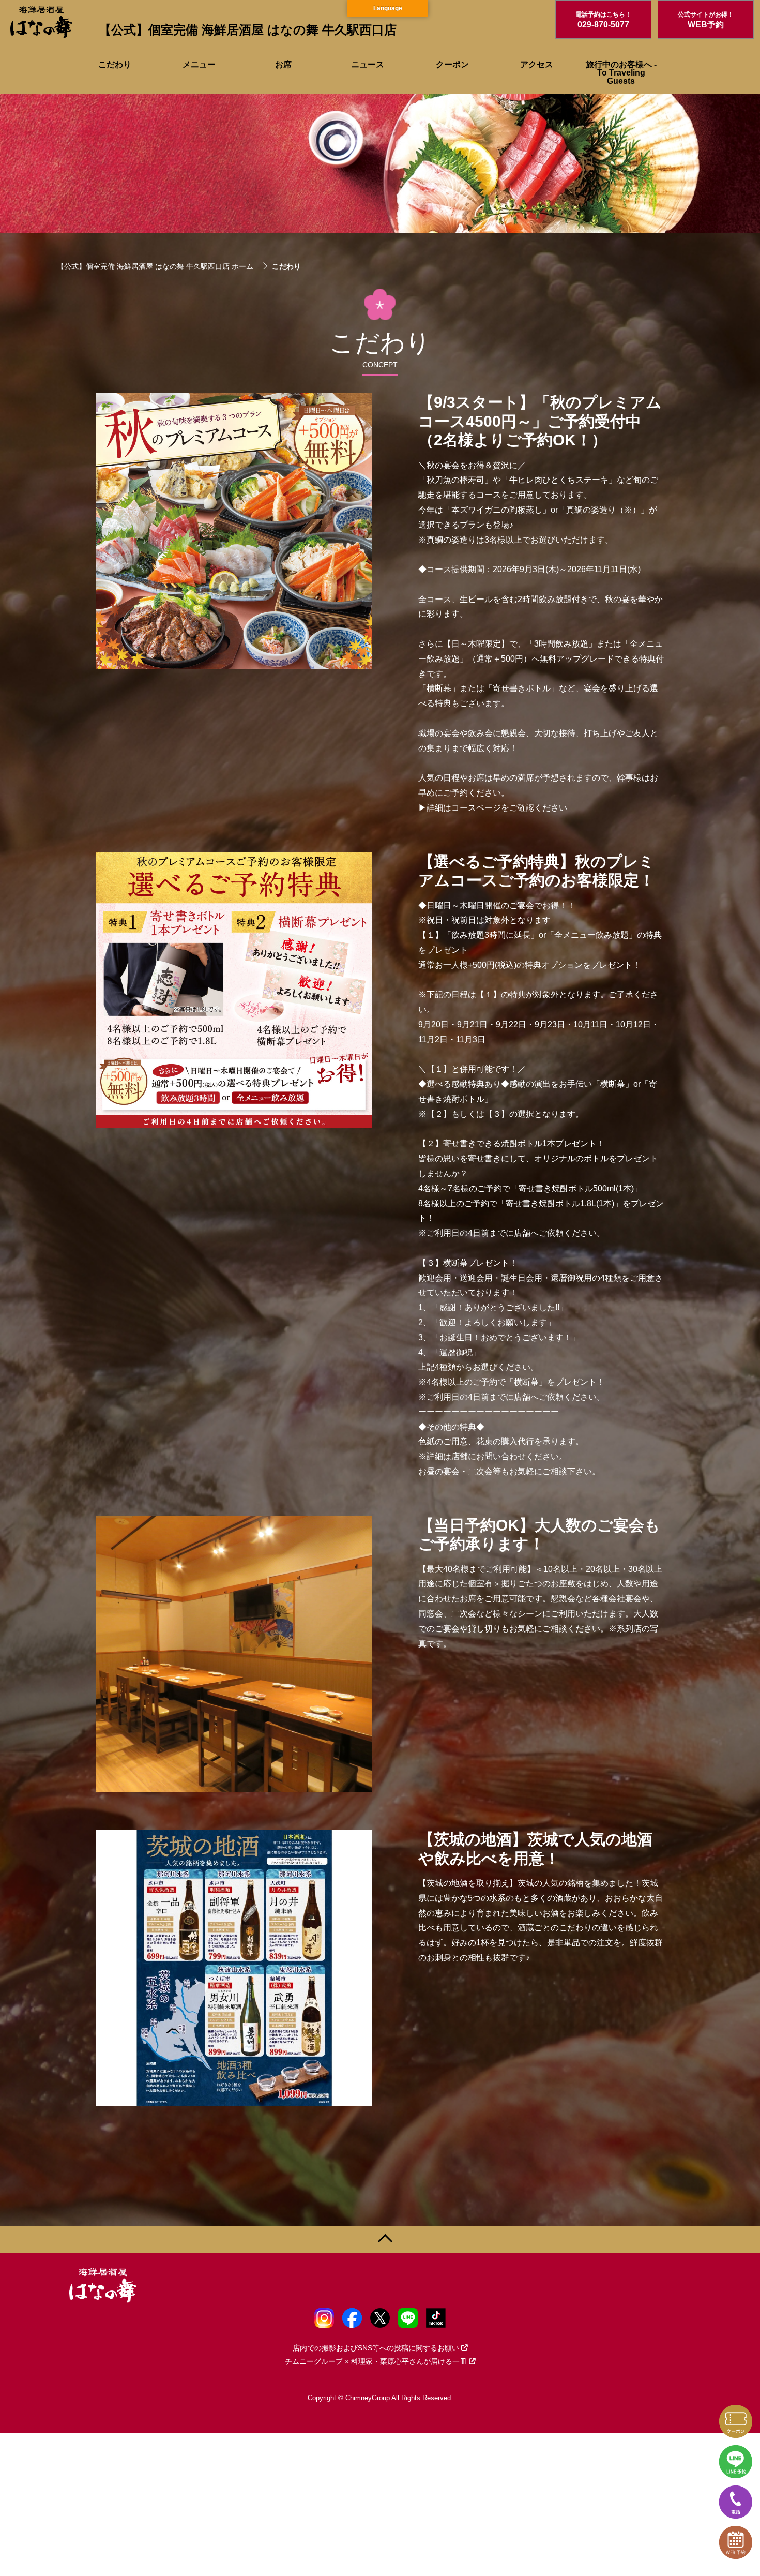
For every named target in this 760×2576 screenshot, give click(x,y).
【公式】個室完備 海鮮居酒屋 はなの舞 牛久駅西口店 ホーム (155, 266)
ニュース (368, 64)
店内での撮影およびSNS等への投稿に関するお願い (376, 2348)
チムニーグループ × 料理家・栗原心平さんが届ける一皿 (376, 2361)
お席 (283, 64)
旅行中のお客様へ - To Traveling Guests (621, 73)
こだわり (115, 64)
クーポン (452, 64)
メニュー (199, 64)
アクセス (537, 64)
